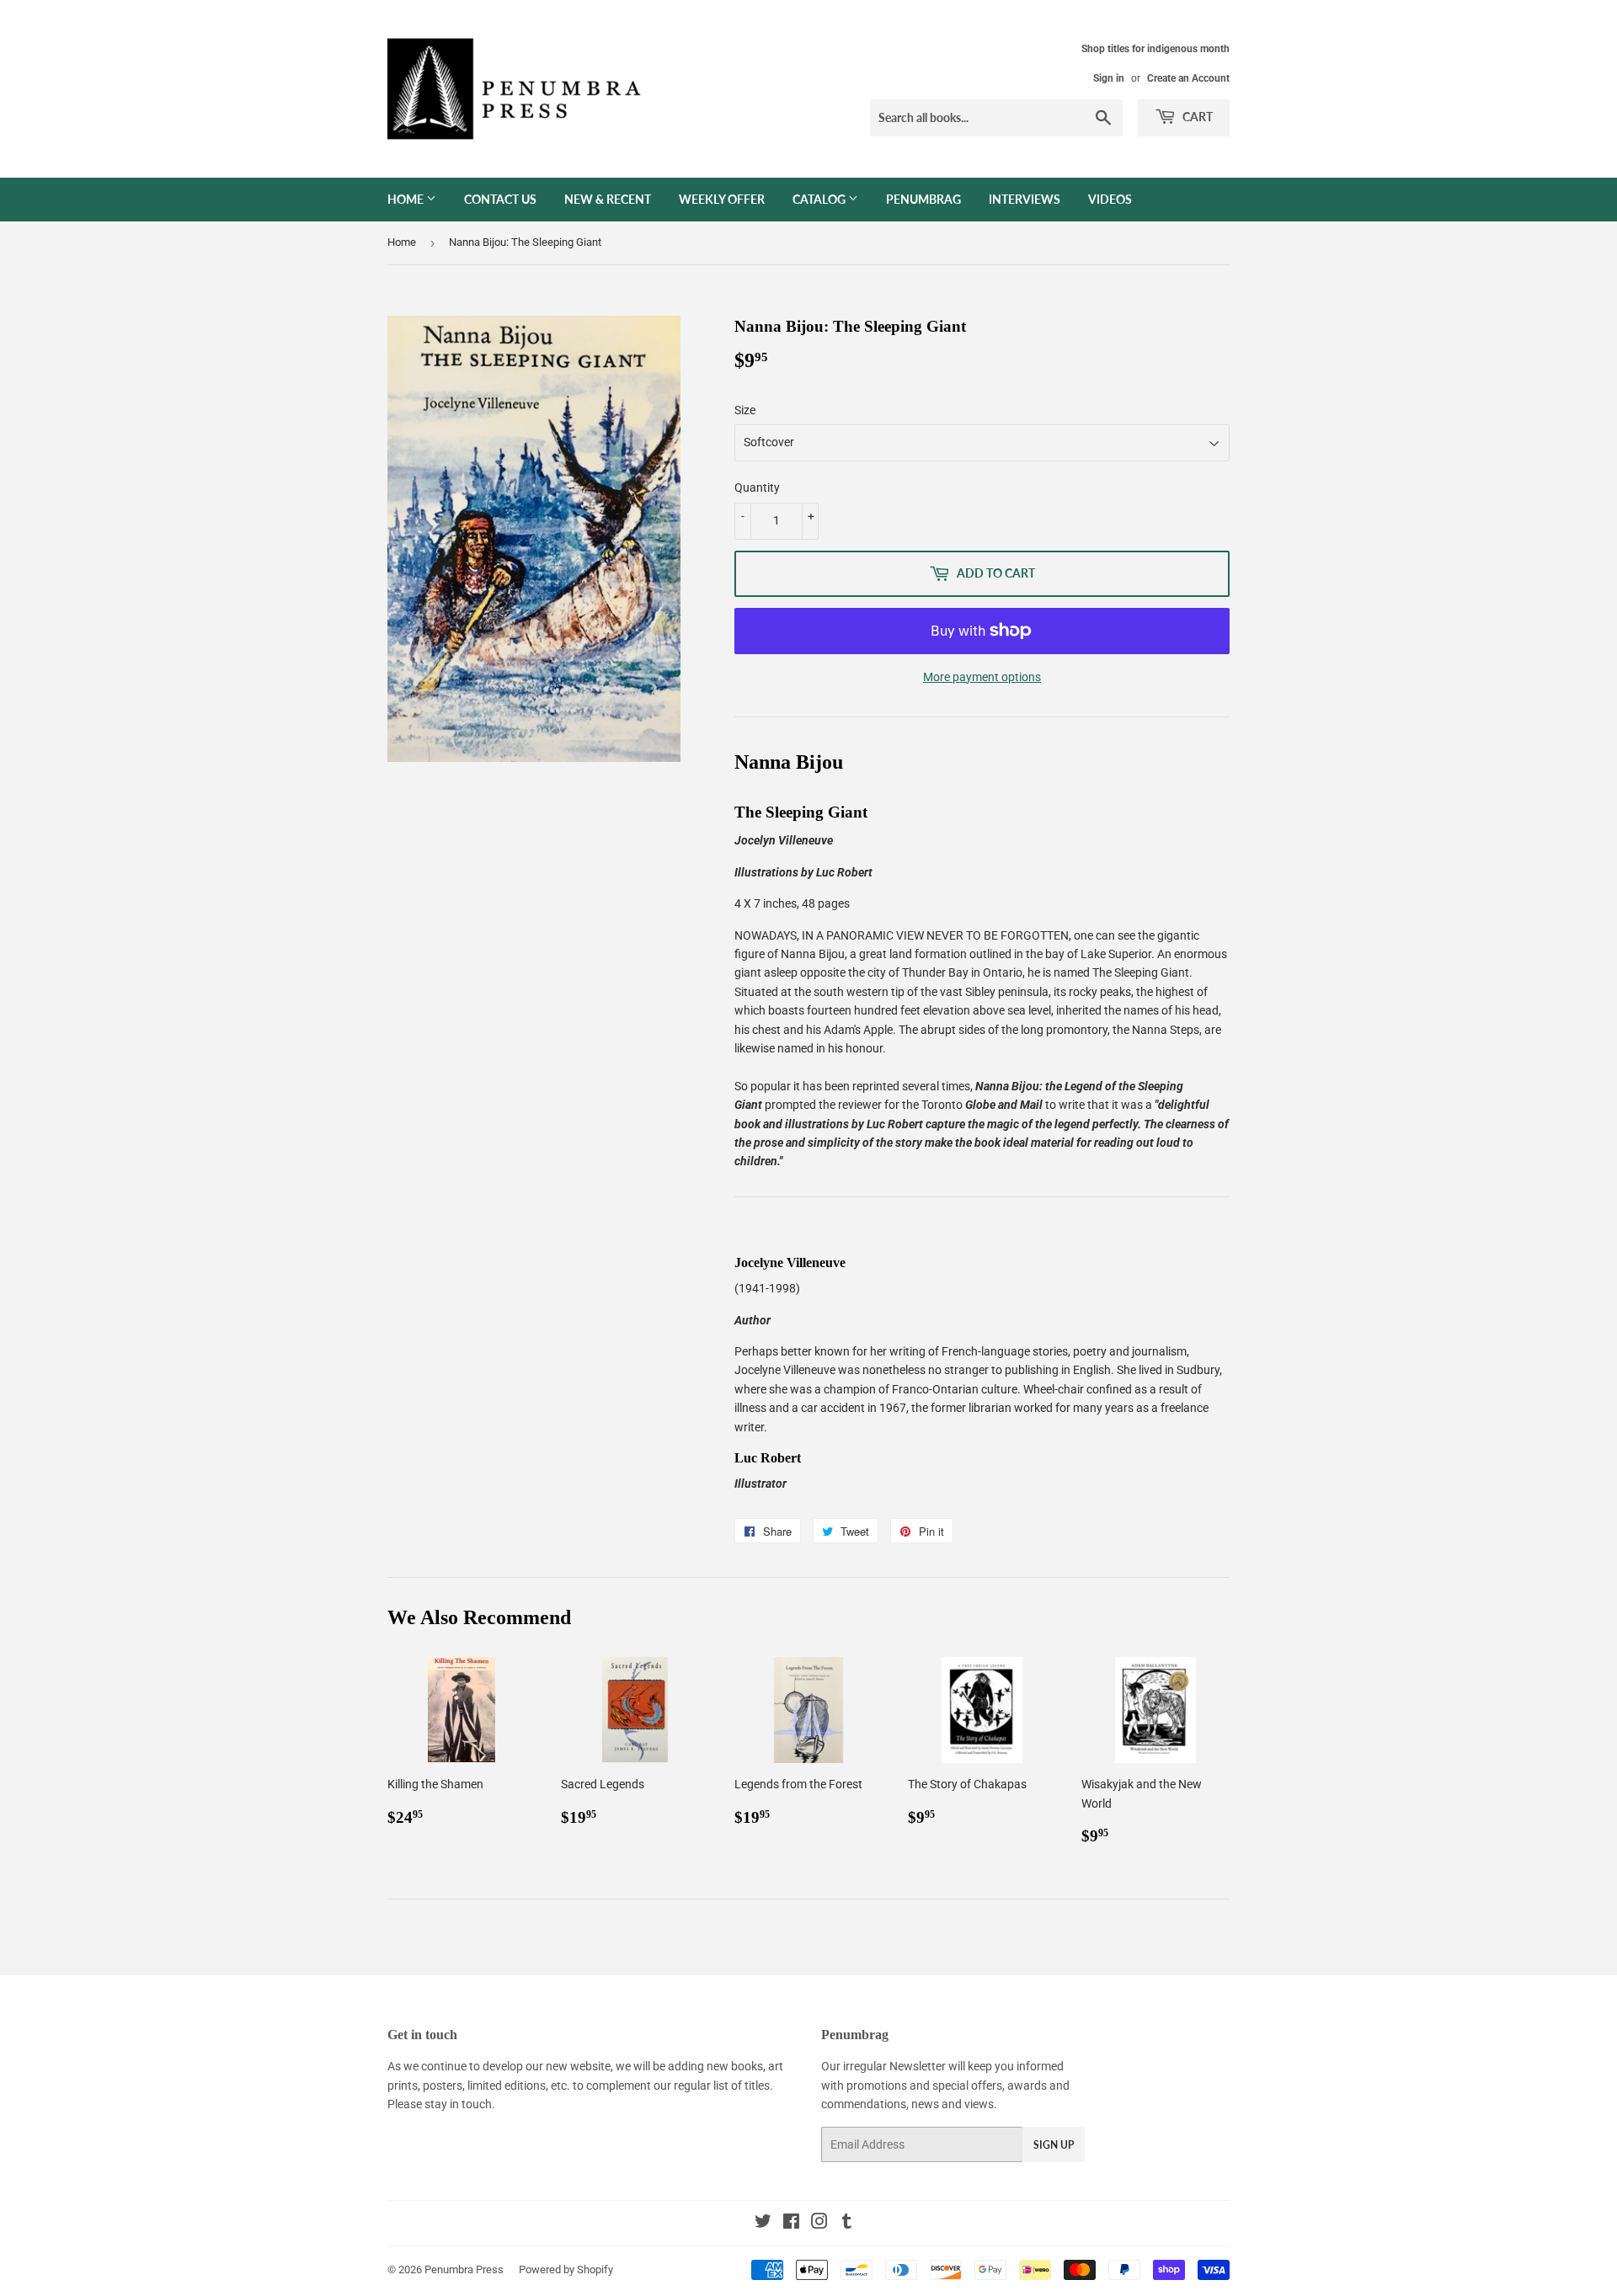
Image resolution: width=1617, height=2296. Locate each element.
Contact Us (500, 199)
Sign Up (1054, 2145)
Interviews (1025, 199)
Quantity (757, 487)
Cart (1196, 117)
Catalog (820, 199)
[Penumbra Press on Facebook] (791, 2224)
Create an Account (1188, 78)
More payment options (982, 677)
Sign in (1109, 78)
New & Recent (608, 199)
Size (745, 410)
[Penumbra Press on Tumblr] (847, 2224)
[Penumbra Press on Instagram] (819, 2224)
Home (407, 199)
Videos (1110, 199)
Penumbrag (923, 199)
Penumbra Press (464, 2269)
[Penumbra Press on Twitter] (763, 2224)
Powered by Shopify (566, 2269)
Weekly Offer (722, 199)
